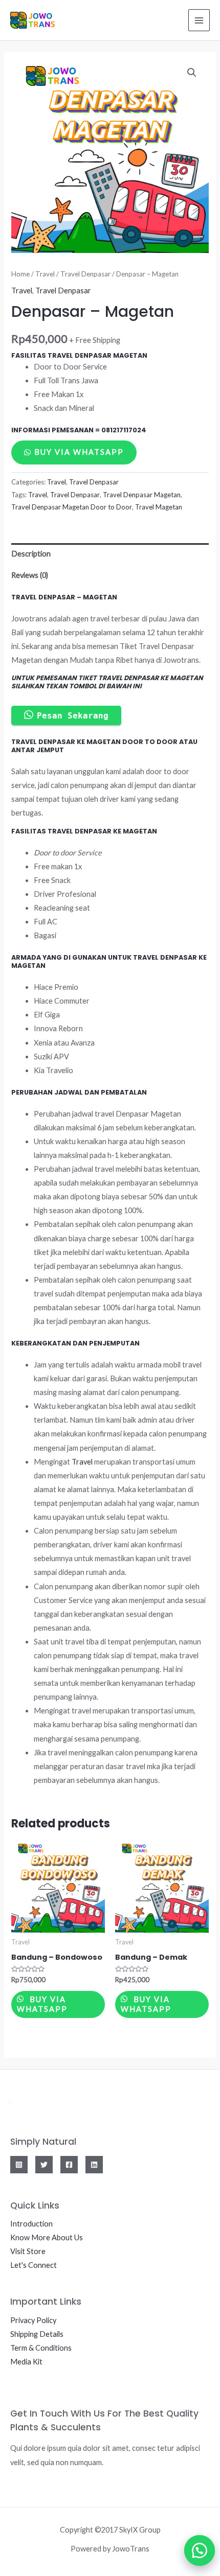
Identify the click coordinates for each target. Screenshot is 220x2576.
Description (31, 554)
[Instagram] (19, 2165)
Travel (45, 274)
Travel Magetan (159, 507)
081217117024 (124, 430)
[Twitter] (44, 2165)
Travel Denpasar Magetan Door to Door (72, 507)
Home (20, 274)
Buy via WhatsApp (79, 452)
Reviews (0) (30, 575)
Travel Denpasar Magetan (142, 495)
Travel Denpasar (85, 274)
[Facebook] (69, 2165)
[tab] (110, 554)
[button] (194, 2550)
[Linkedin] (94, 2165)
